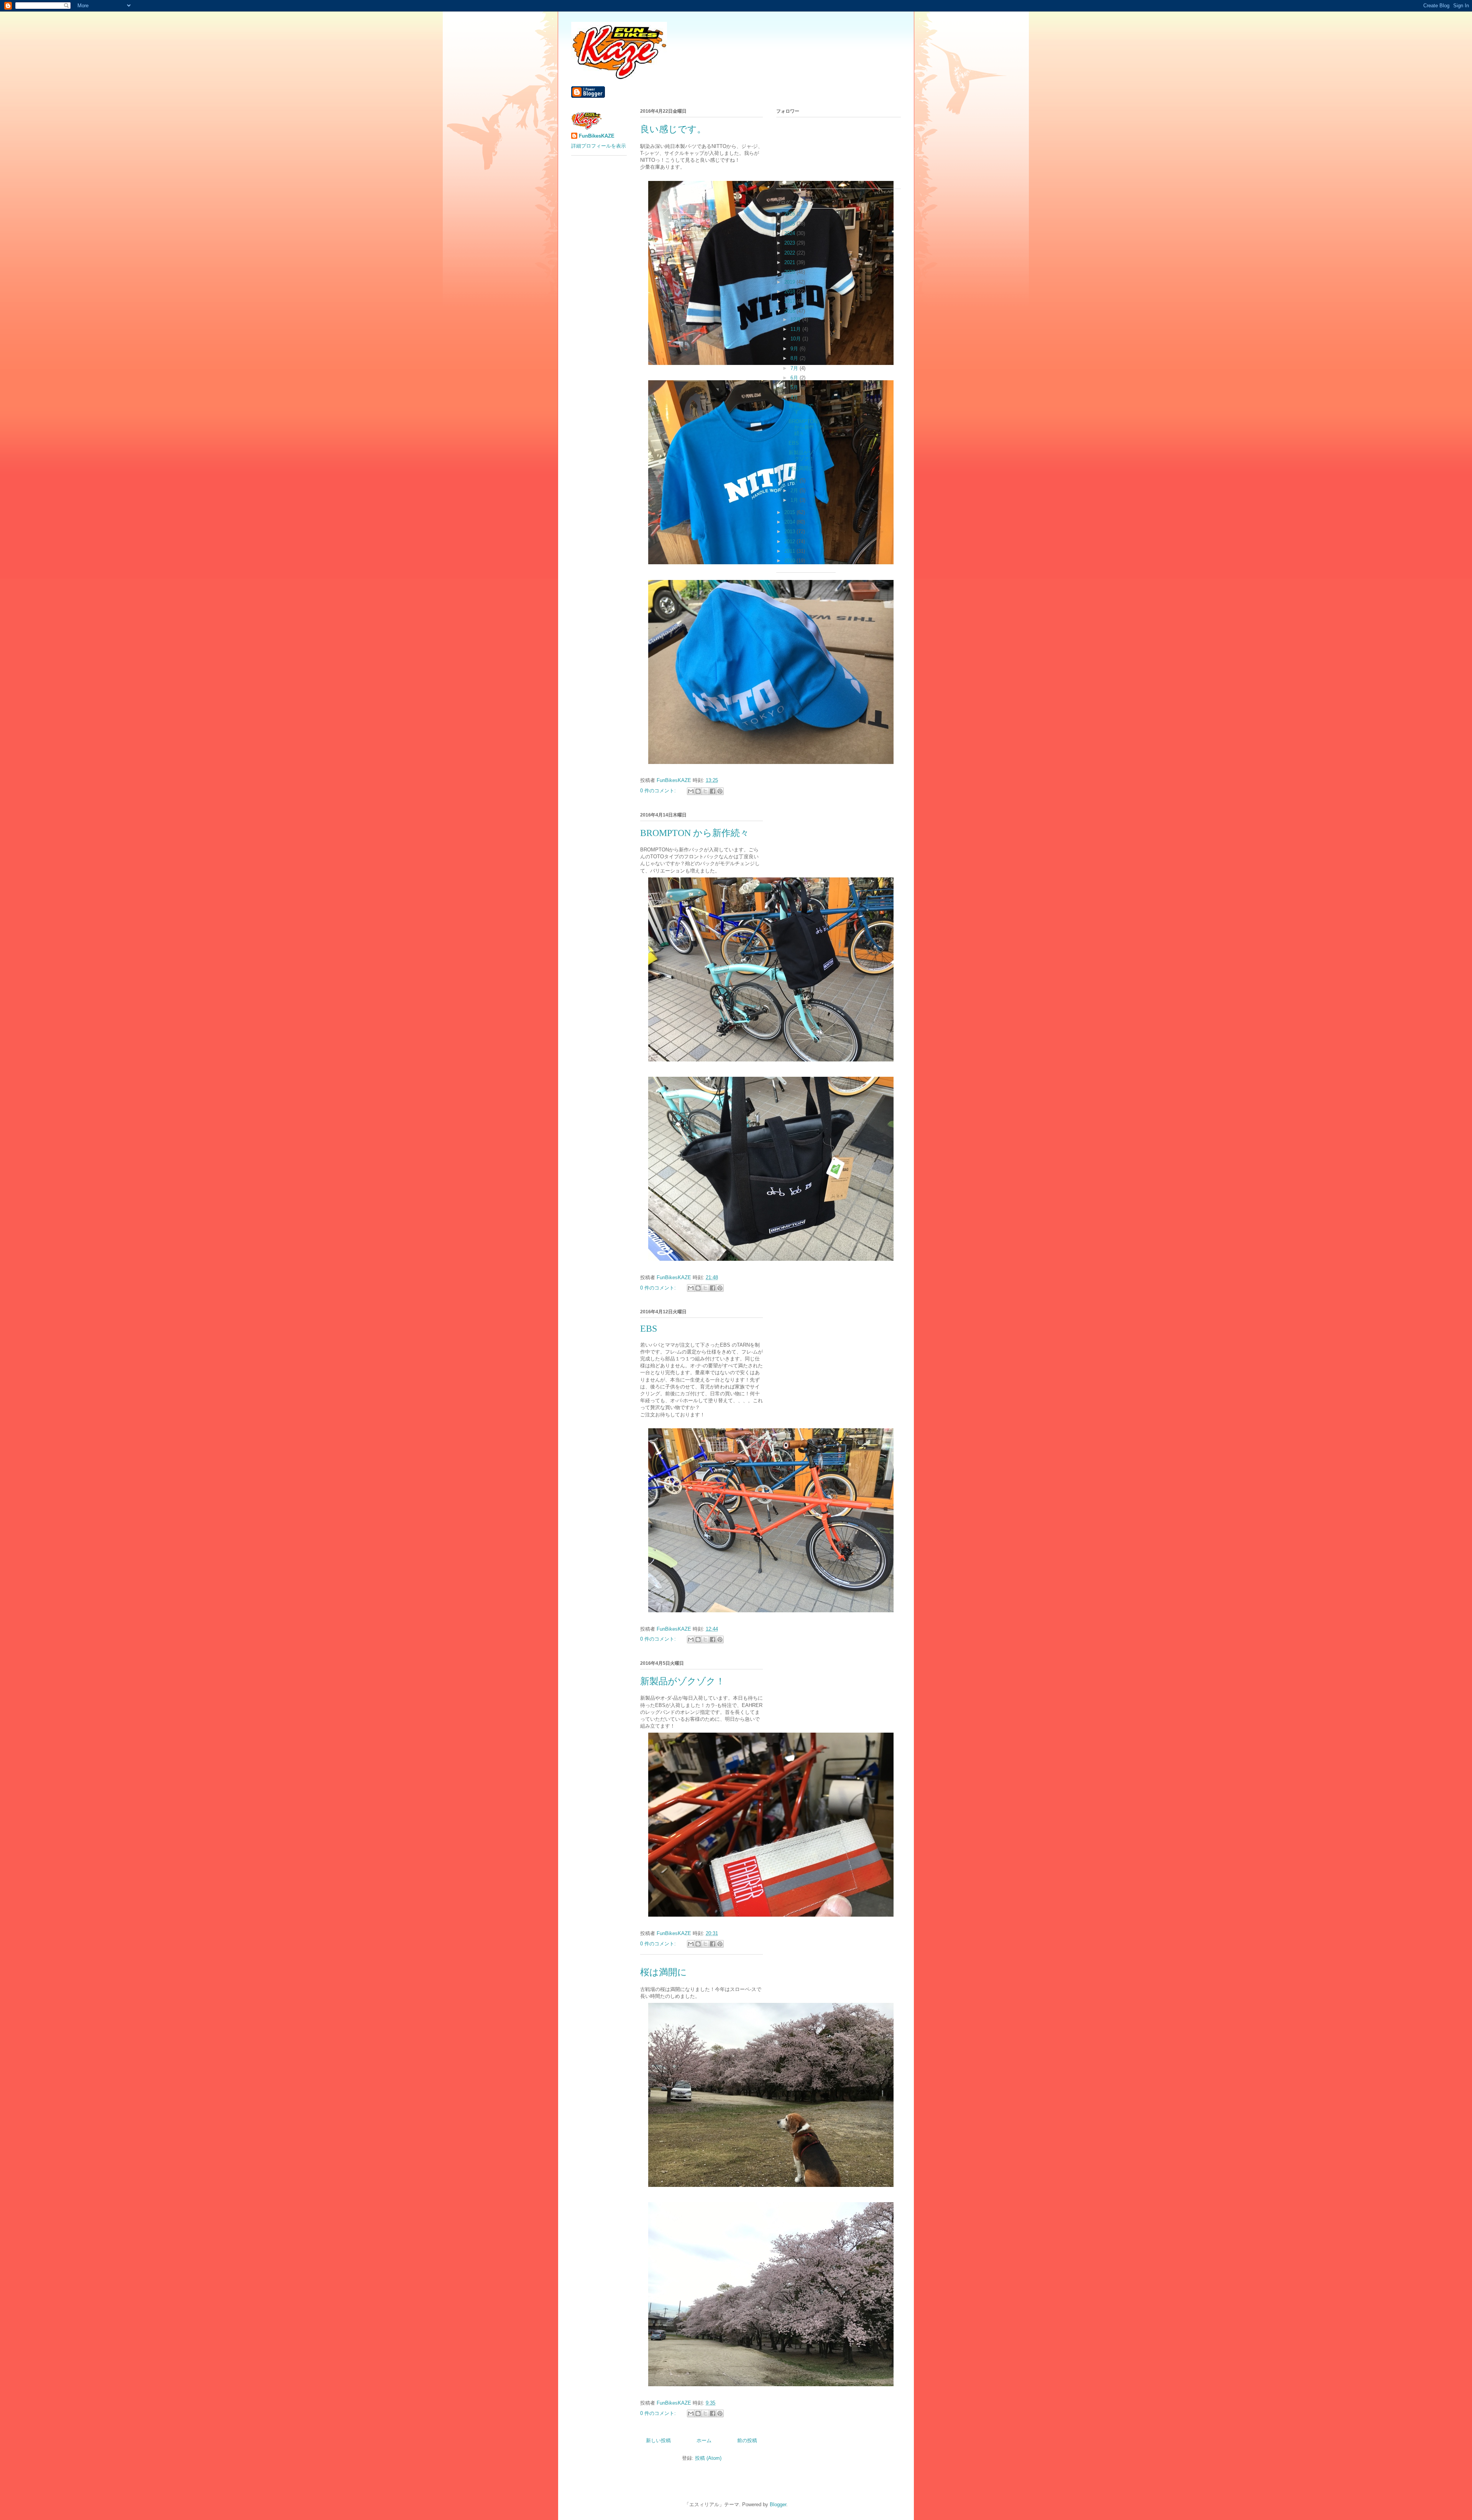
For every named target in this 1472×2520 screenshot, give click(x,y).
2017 (790, 301)
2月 (795, 490)
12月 (796, 320)
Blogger (778, 2504)
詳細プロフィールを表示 (599, 146)
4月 (795, 397)
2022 (790, 253)
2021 (790, 262)
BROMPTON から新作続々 (695, 833)
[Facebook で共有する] (713, 791)
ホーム (704, 2440)
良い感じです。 (673, 129)
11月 (796, 329)
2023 (790, 243)
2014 (790, 522)
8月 (795, 358)
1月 (795, 500)
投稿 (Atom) (708, 2458)
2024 (790, 233)
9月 (795, 349)
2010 (790, 561)
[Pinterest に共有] (720, 791)
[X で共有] (705, 791)
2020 (790, 272)
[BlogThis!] (698, 791)
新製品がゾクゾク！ (683, 1681)
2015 (790, 512)
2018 (790, 292)
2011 (790, 551)
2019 (790, 282)
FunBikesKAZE (597, 136)
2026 (790, 214)
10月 (796, 339)
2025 (790, 224)
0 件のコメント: (659, 791)
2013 (790, 531)
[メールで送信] (691, 791)
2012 (790, 541)
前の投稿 (747, 2440)
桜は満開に (664, 1972)
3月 (795, 481)
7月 (795, 368)
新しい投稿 (658, 2440)
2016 (790, 311)
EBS (649, 1329)
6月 (795, 378)
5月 (795, 387)
